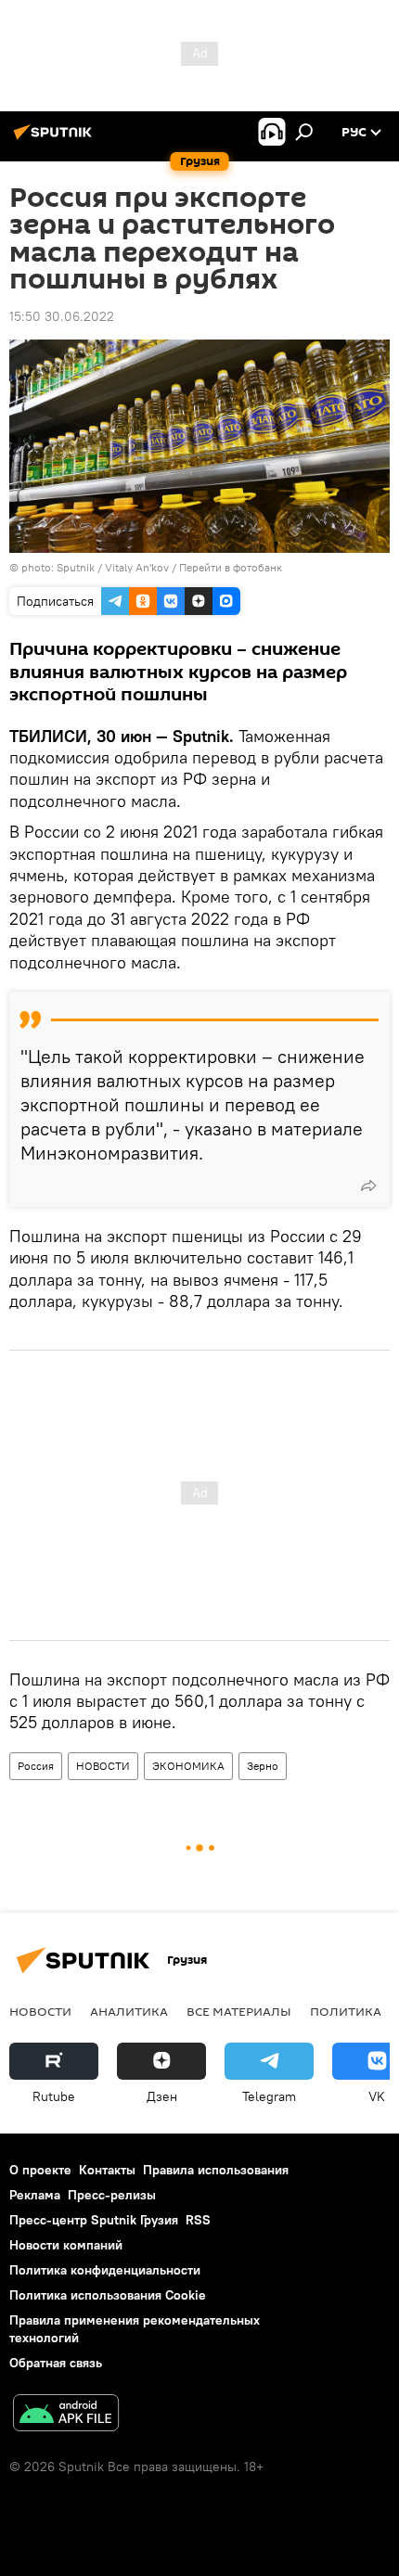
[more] (368, 1185)
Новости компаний (66, 2245)
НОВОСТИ (103, 1766)
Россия (36, 1766)
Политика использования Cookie (108, 2295)
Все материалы (239, 2011)
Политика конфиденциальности (105, 2270)
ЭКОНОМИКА (188, 1766)
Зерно (263, 1766)
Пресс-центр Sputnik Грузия (94, 2220)
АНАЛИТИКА (129, 2011)
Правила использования (216, 2170)
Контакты (107, 2170)
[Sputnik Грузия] (56, 139)
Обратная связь (56, 2363)
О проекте (40, 2170)
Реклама (35, 2195)
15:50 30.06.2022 (62, 316)
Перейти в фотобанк (231, 567)
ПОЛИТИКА (346, 2011)
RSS (198, 2220)
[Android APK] (66, 2415)
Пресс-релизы (112, 2195)
